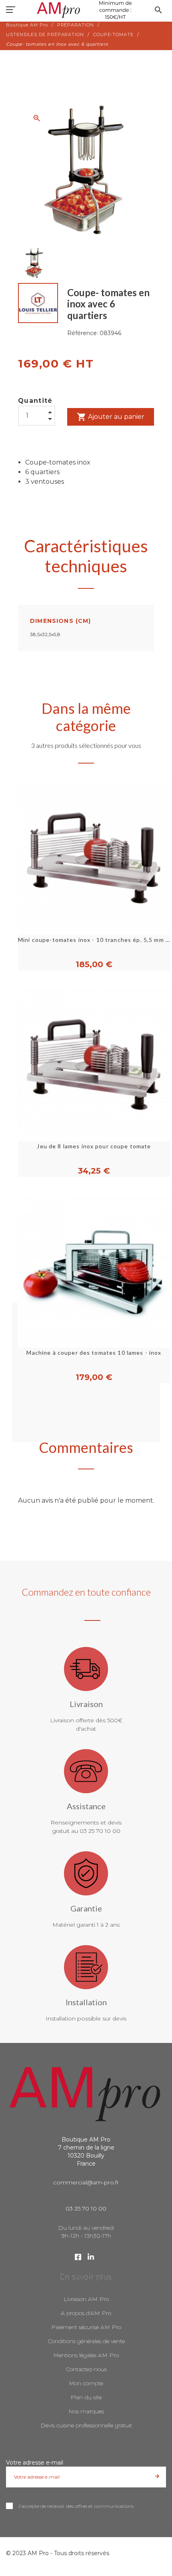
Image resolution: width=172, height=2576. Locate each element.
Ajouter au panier (111, 417)
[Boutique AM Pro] (86, 10)
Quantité (35, 401)
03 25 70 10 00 (86, 2208)
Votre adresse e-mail (35, 2463)
